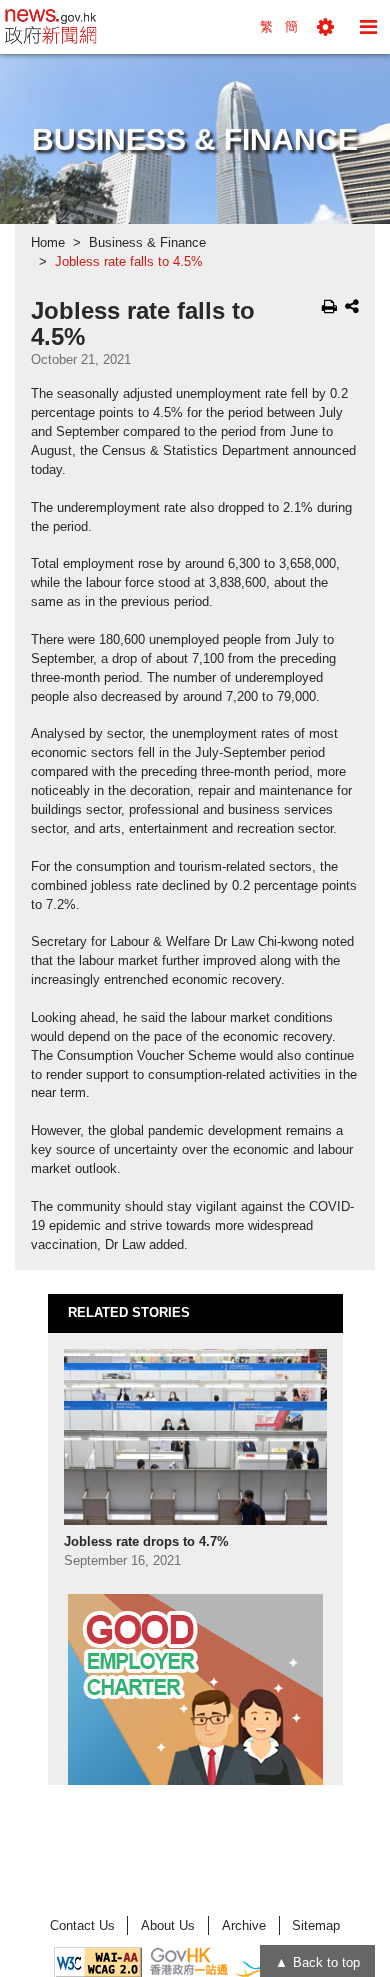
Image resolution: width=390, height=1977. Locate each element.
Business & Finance (147, 243)
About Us (168, 1925)
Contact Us (82, 1925)
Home (48, 243)
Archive (244, 1925)
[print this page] (329, 306)
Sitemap (316, 1925)
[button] (325, 27)
